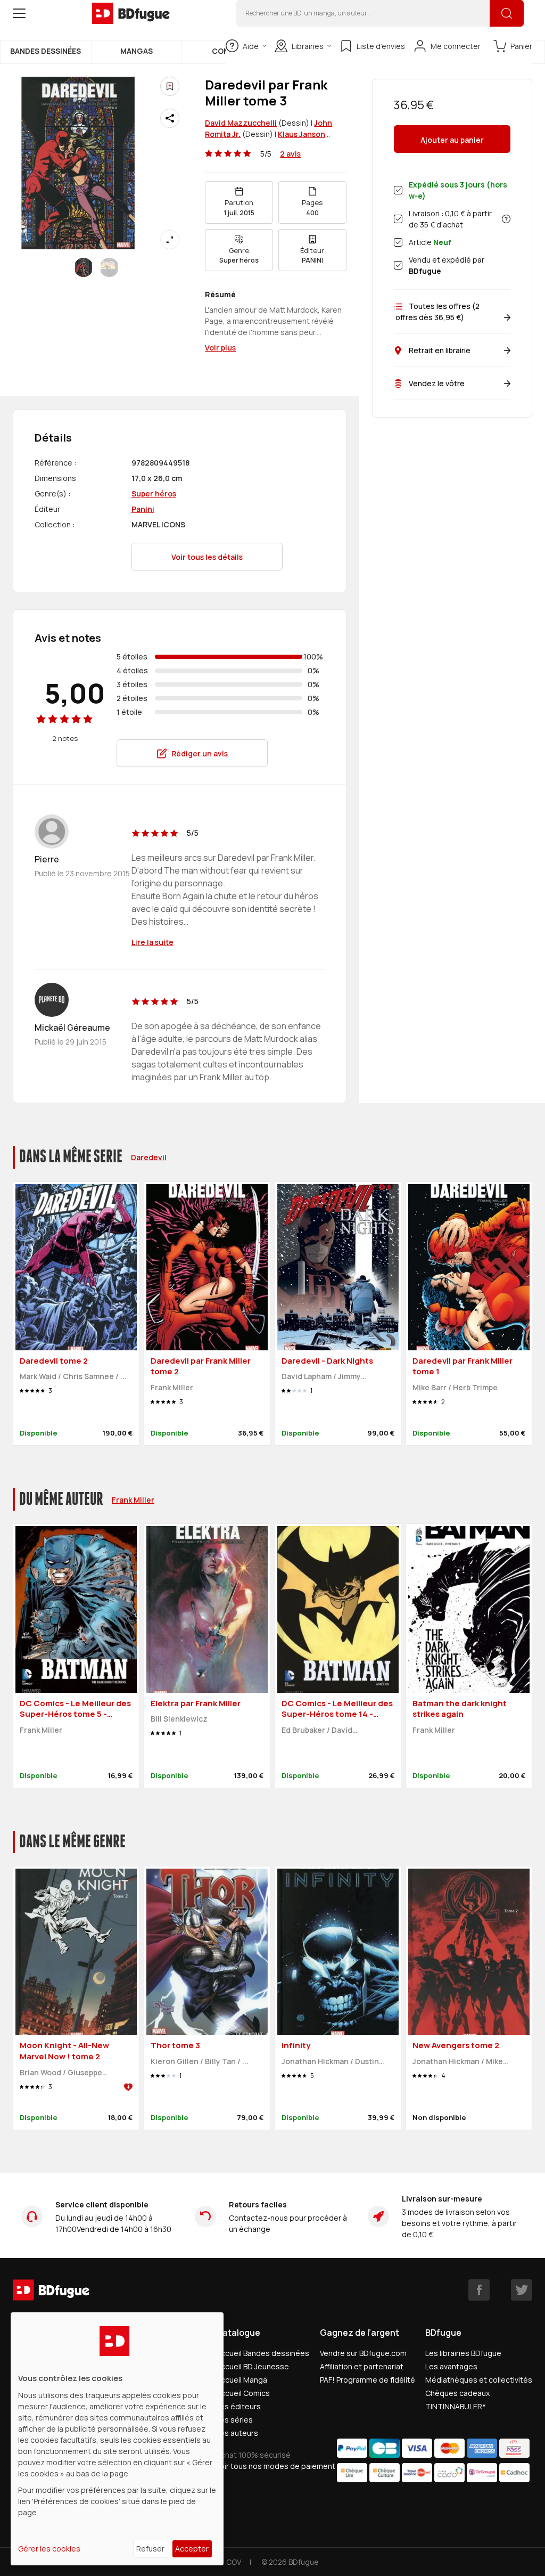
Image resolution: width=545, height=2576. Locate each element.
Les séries (234, 2420)
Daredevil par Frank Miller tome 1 (463, 1366)
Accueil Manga (242, 2380)
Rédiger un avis (200, 753)
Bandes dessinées (46, 51)
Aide (251, 46)
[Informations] (506, 219)
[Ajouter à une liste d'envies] (170, 86)
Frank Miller (133, 1500)
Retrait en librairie (440, 350)
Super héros (154, 494)
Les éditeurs (238, 2406)
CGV (234, 2562)
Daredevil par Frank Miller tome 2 (201, 1366)
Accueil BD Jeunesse (253, 2366)
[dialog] (117, 2439)
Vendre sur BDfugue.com (363, 2353)
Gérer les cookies (49, 2549)
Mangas (137, 51)
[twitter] (522, 2290)
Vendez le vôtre (437, 383)
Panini (143, 509)
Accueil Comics (243, 2393)
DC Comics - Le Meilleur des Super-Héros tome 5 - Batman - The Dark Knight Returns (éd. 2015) (75, 1720)
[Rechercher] (507, 13)
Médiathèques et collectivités (479, 2380)
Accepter (192, 2549)
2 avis (290, 154)
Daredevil (149, 1157)
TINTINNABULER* (456, 2406)
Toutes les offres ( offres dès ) (437, 312)
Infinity (296, 2045)
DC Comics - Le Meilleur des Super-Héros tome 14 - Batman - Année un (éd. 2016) (337, 1720)
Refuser (150, 2549)
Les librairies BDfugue (463, 2353)
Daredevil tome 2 (54, 1361)
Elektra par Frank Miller (196, 1703)
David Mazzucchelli (241, 123)
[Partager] (170, 118)
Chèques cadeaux (457, 2393)
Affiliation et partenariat (362, 2366)
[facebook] (479, 2290)
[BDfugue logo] (131, 13)
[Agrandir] (170, 240)
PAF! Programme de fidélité (368, 2380)
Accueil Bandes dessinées (263, 2353)
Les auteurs (237, 2433)
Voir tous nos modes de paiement (276, 2466)
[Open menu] (19, 13)
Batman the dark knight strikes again (460, 1709)
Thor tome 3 (175, 2045)
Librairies (308, 46)
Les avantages (451, 2366)
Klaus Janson (302, 134)
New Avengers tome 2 (456, 2045)
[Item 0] (84, 267)
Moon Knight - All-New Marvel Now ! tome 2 (64, 2051)
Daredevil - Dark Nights (327, 1361)
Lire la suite (152, 942)
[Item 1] (109, 267)
